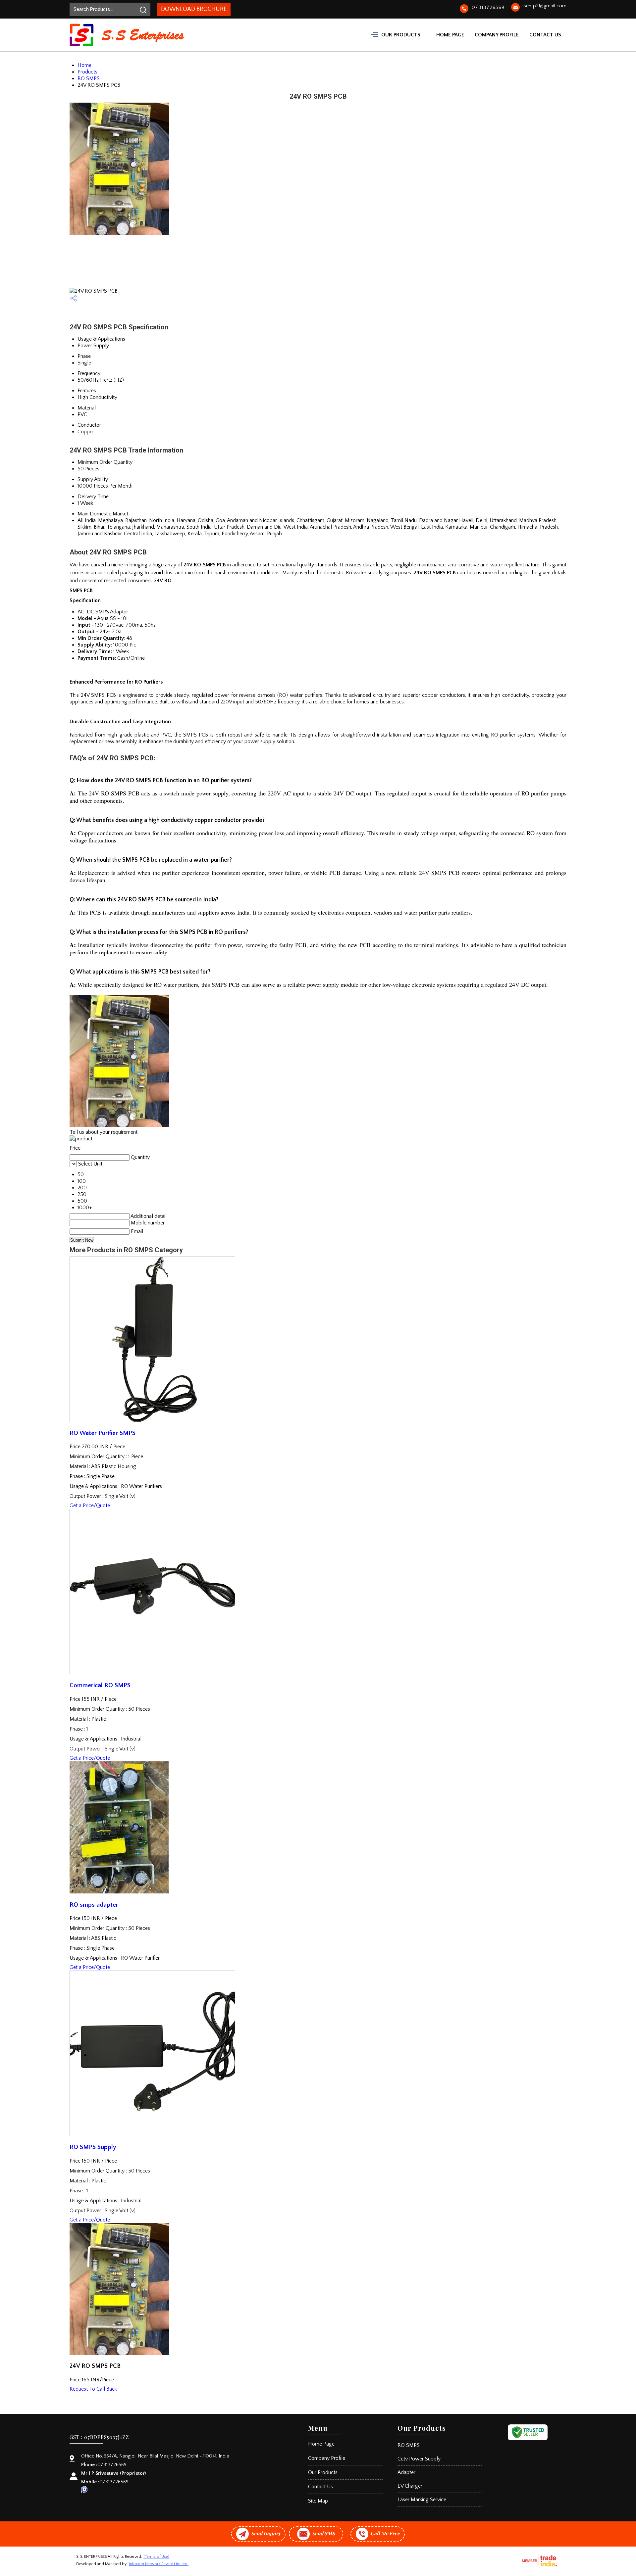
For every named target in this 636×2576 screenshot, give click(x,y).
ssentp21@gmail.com (544, 6)
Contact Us (545, 35)
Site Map (318, 2501)
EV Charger (410, 2486)
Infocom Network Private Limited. (159, 2564)
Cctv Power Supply (419, 2459)
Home (84, 65)
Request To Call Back (93, 2389)
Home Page (450, 35)
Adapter (406, 2472)
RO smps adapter (94, 1905)
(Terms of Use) (156, 2557)
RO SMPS (89, 78)
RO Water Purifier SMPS (103, 1433)
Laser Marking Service (422, 2500)
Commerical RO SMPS (100, 1685)
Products (87, 72)
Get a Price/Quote (90, 1505)
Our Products (401, 35)
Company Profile (497, 35)
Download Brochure (194, 9)
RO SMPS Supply (93, 2147)
